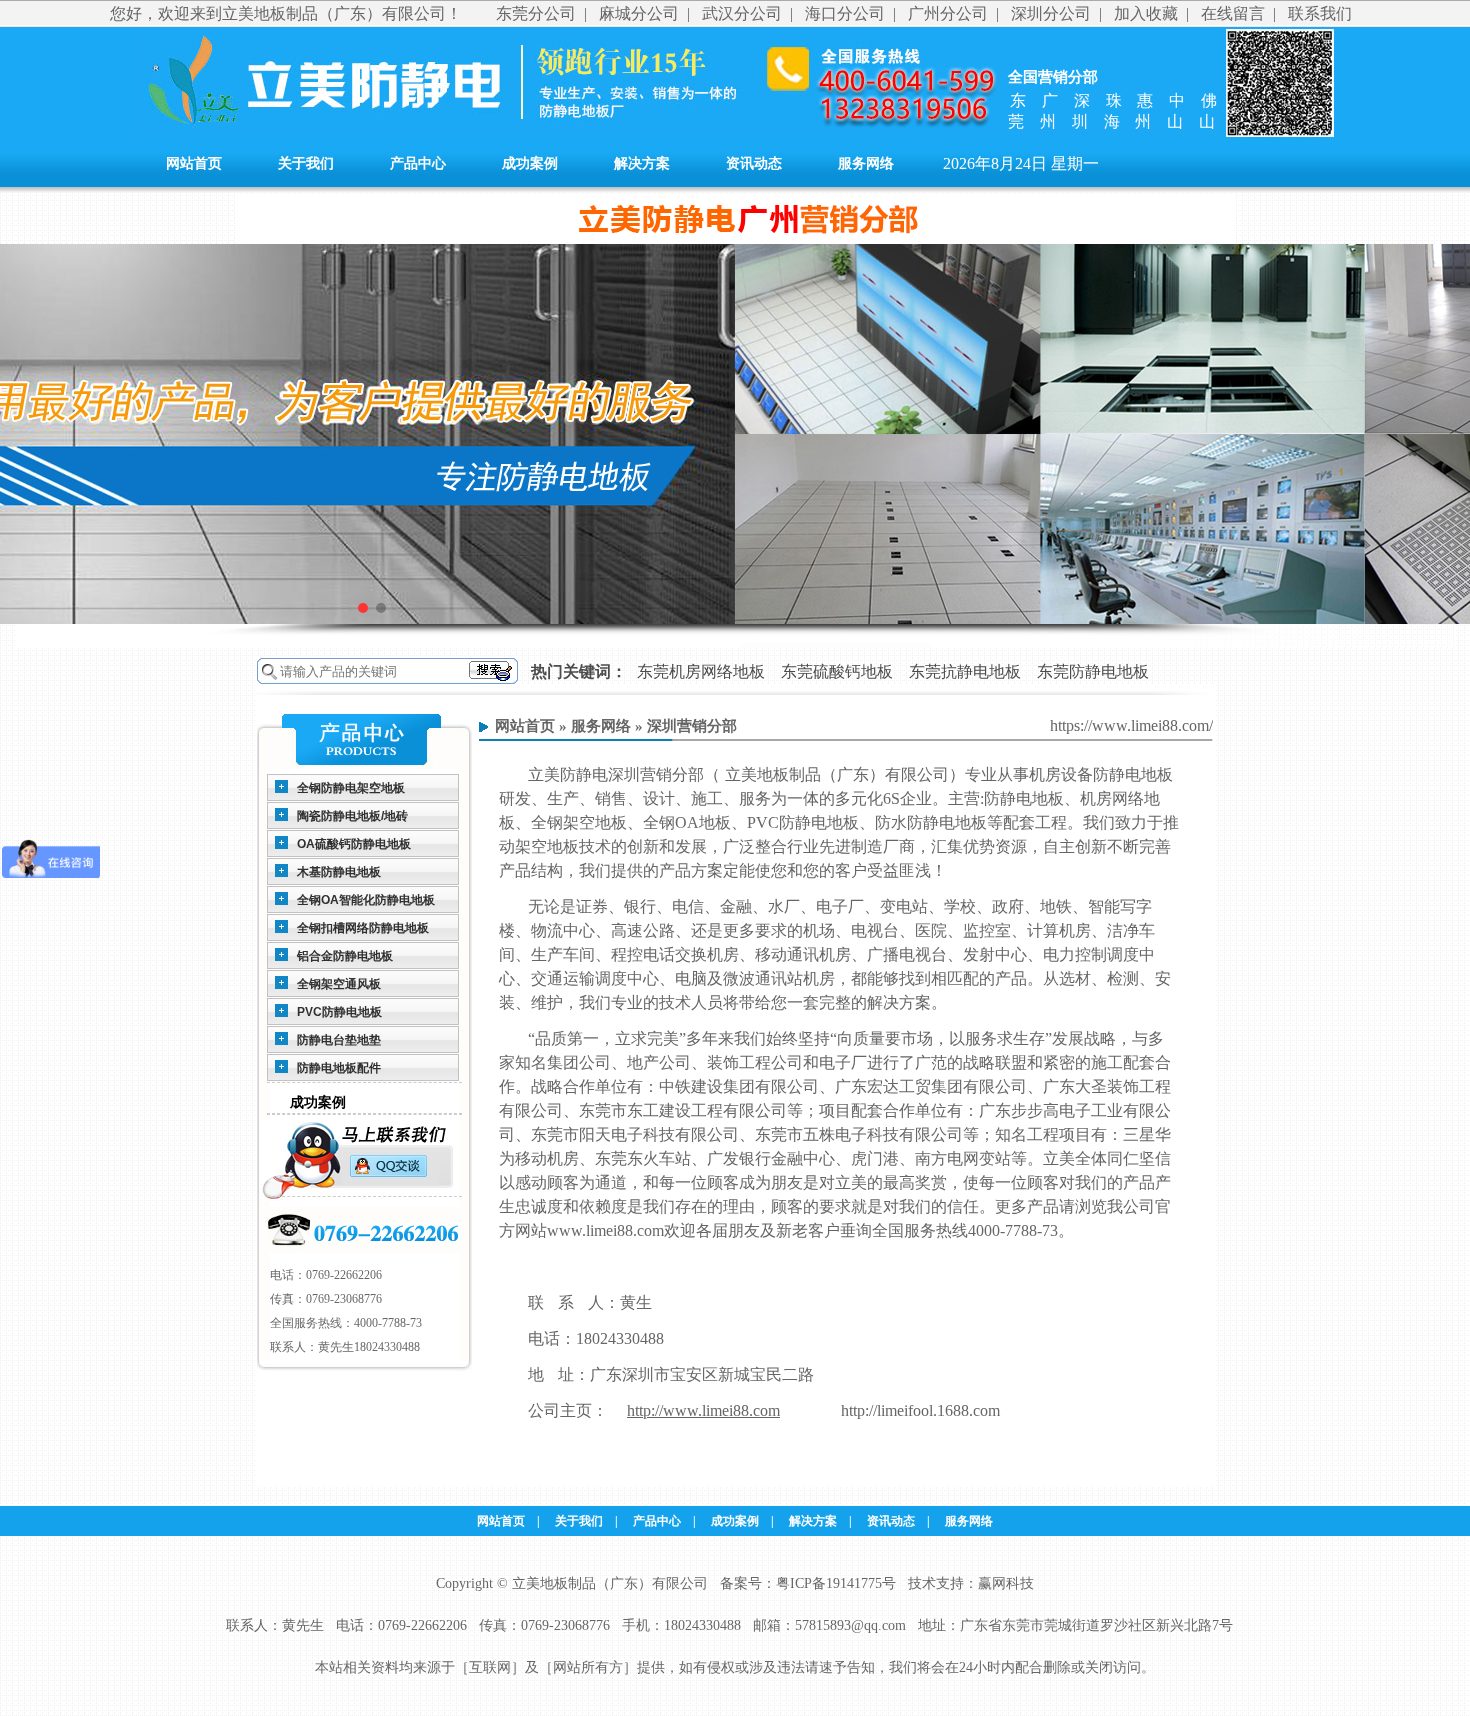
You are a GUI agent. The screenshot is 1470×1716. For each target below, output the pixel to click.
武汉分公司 (742, 13)
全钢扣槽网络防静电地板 (363, 928)
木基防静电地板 (339, 872)
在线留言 (1233, 13)
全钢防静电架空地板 (351, 788)
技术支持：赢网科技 (971, 1583)
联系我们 (1320, 13)
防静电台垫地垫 (339, 1040)
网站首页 (194, 163)
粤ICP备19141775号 (836, 1583)
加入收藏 (1146, 13)
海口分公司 (845, 13)
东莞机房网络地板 (701, 671)
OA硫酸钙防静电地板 (354, 844)
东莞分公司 (536, 13)
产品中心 (418, 163)
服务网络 (866, 163)
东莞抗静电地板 (965, 671)
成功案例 (530, 163)
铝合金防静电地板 (345, 956)
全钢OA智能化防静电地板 (366, 900)
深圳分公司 (1051, 13)
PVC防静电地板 (339, 1012)
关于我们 (306, 163)
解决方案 (642, 163)
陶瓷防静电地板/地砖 (352, 816)
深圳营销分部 (692, 726)
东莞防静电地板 (1093, 671)
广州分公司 (948, 13)
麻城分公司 (639, 13)
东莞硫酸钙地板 (837, 671)
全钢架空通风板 (339, 984)
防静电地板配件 (339, 1068)
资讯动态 (754, 163)
